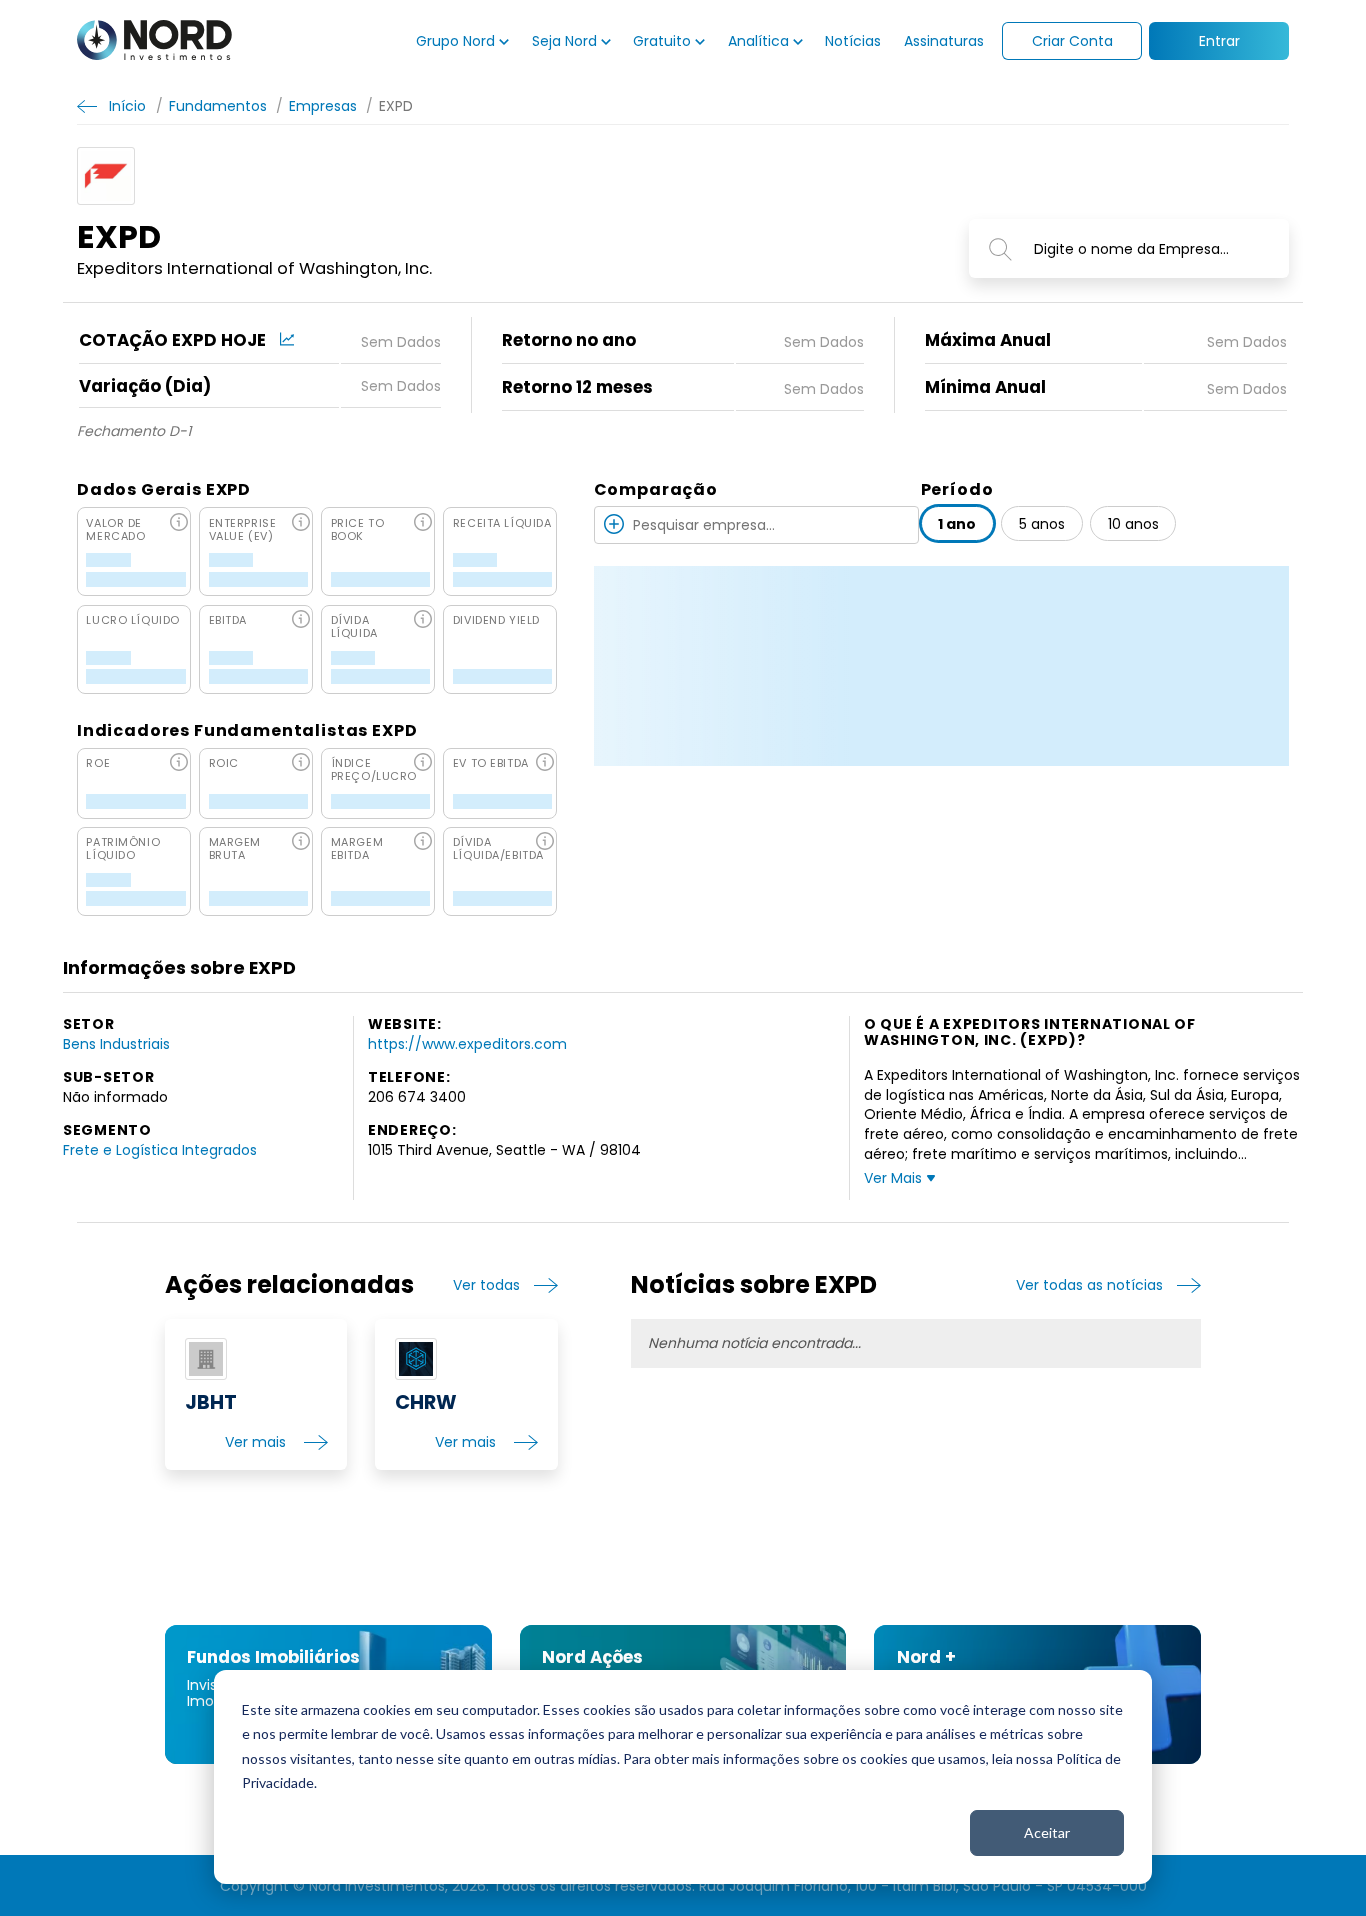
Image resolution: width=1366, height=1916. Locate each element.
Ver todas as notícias (1089, 1285)
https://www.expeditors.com (467, 1044)
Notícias (853, 41)
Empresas (323, 105)
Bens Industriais (116, 1044)
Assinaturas (944, 41)
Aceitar (1047, 1832)
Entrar (1219, 41)
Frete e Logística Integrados (160, 1150)
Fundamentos (217, 105)
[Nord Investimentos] (154, 41)
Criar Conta (1072, 41)
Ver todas (486, 1285)
